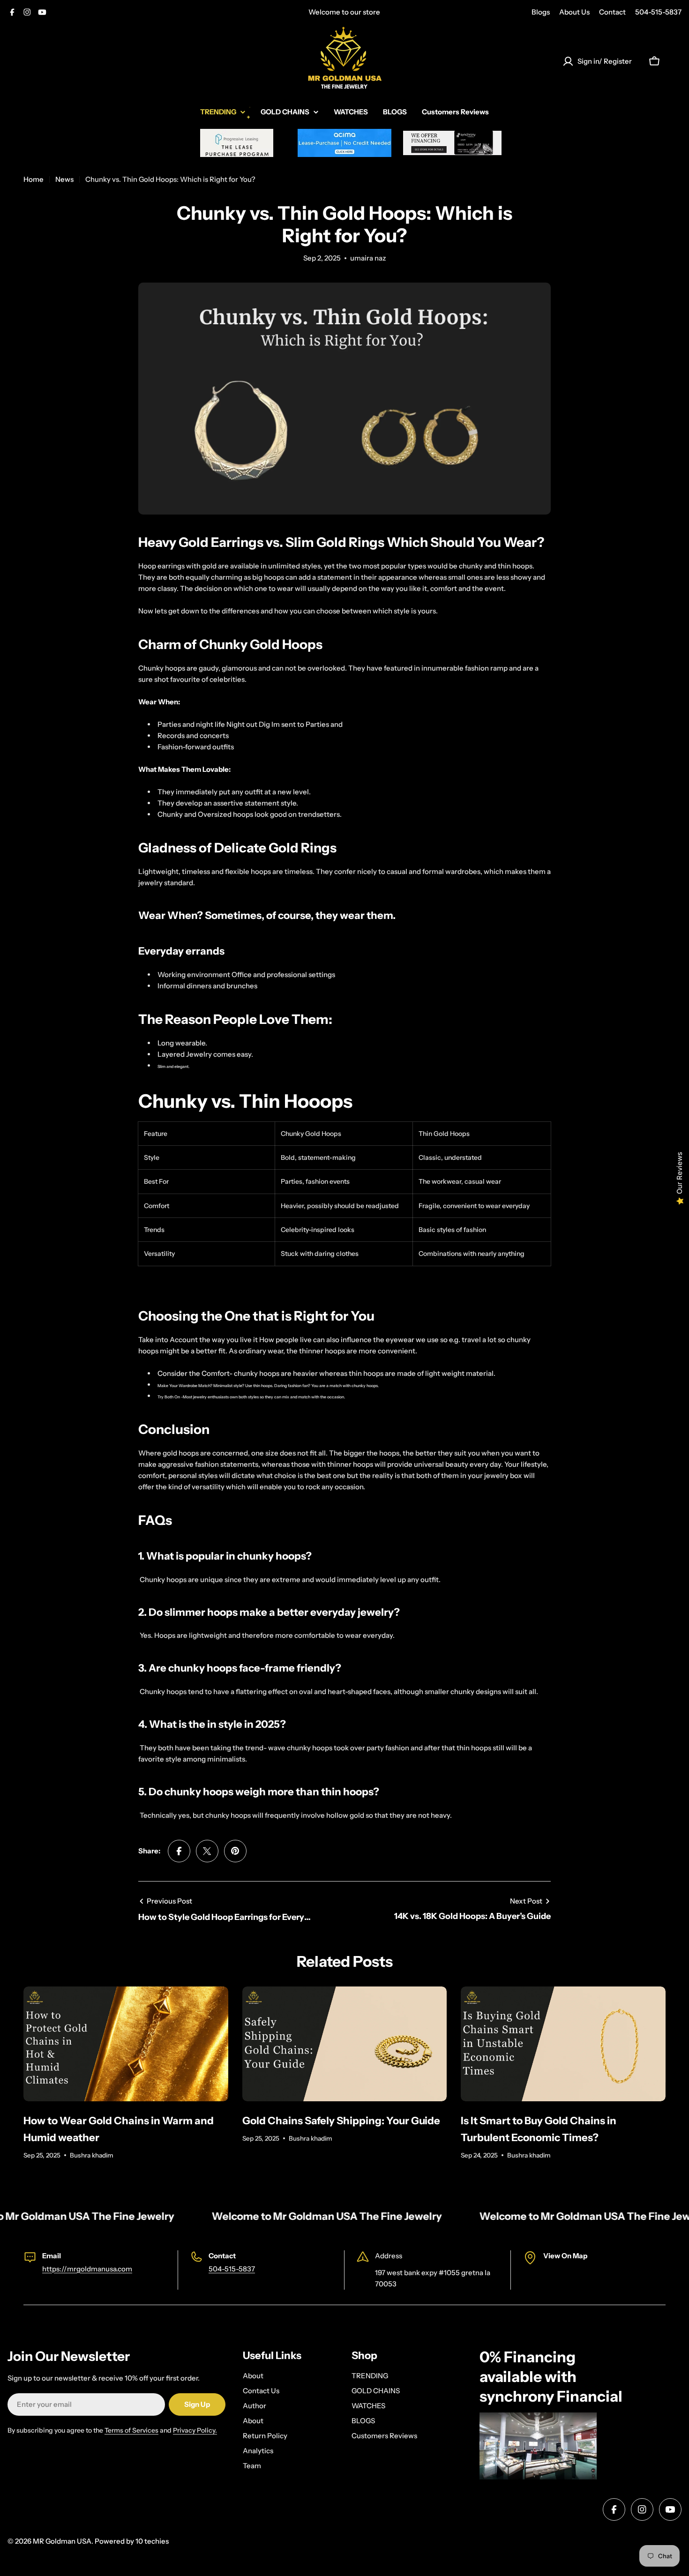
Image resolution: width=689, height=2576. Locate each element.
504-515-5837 (658, 12)
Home (34, 179)
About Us (574, 12)
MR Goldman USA (62, 2541)
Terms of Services (131, 2430)
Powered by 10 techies (132, 2541)
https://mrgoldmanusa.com (87, 2269)
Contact (612, 12)
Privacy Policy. (195, 2430)
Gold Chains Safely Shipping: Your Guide (341, 2121)
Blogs (541, 12)
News (64, 179)
